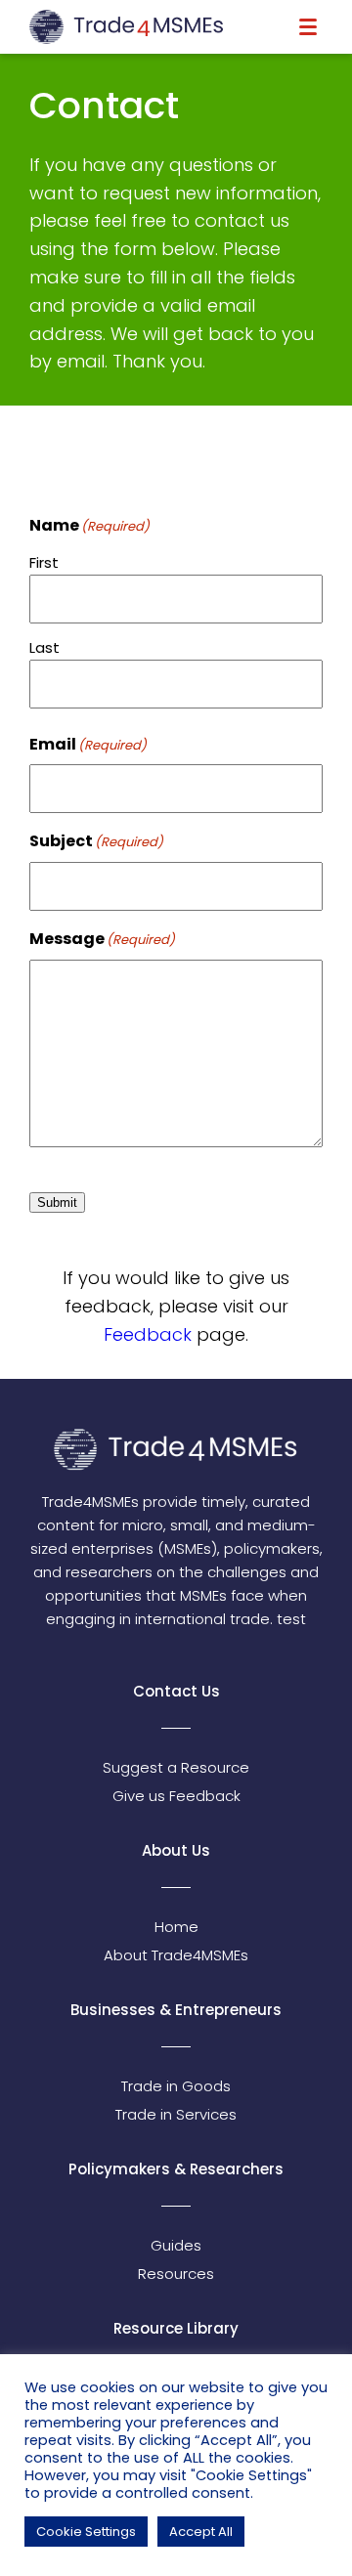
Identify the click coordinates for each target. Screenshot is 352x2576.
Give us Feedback (176, 1796)
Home (176, 1927)
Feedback (150, 1334)
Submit (57, 1202)
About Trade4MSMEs (176, 1955)
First (44, 562)
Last (44, 647)
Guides (176, 2245)
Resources (176, 2274)
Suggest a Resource (176, 1767)
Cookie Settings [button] (86, 2532)
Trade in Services (176, 2114)
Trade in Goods (176, 2086)
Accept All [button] (201, 2532)
